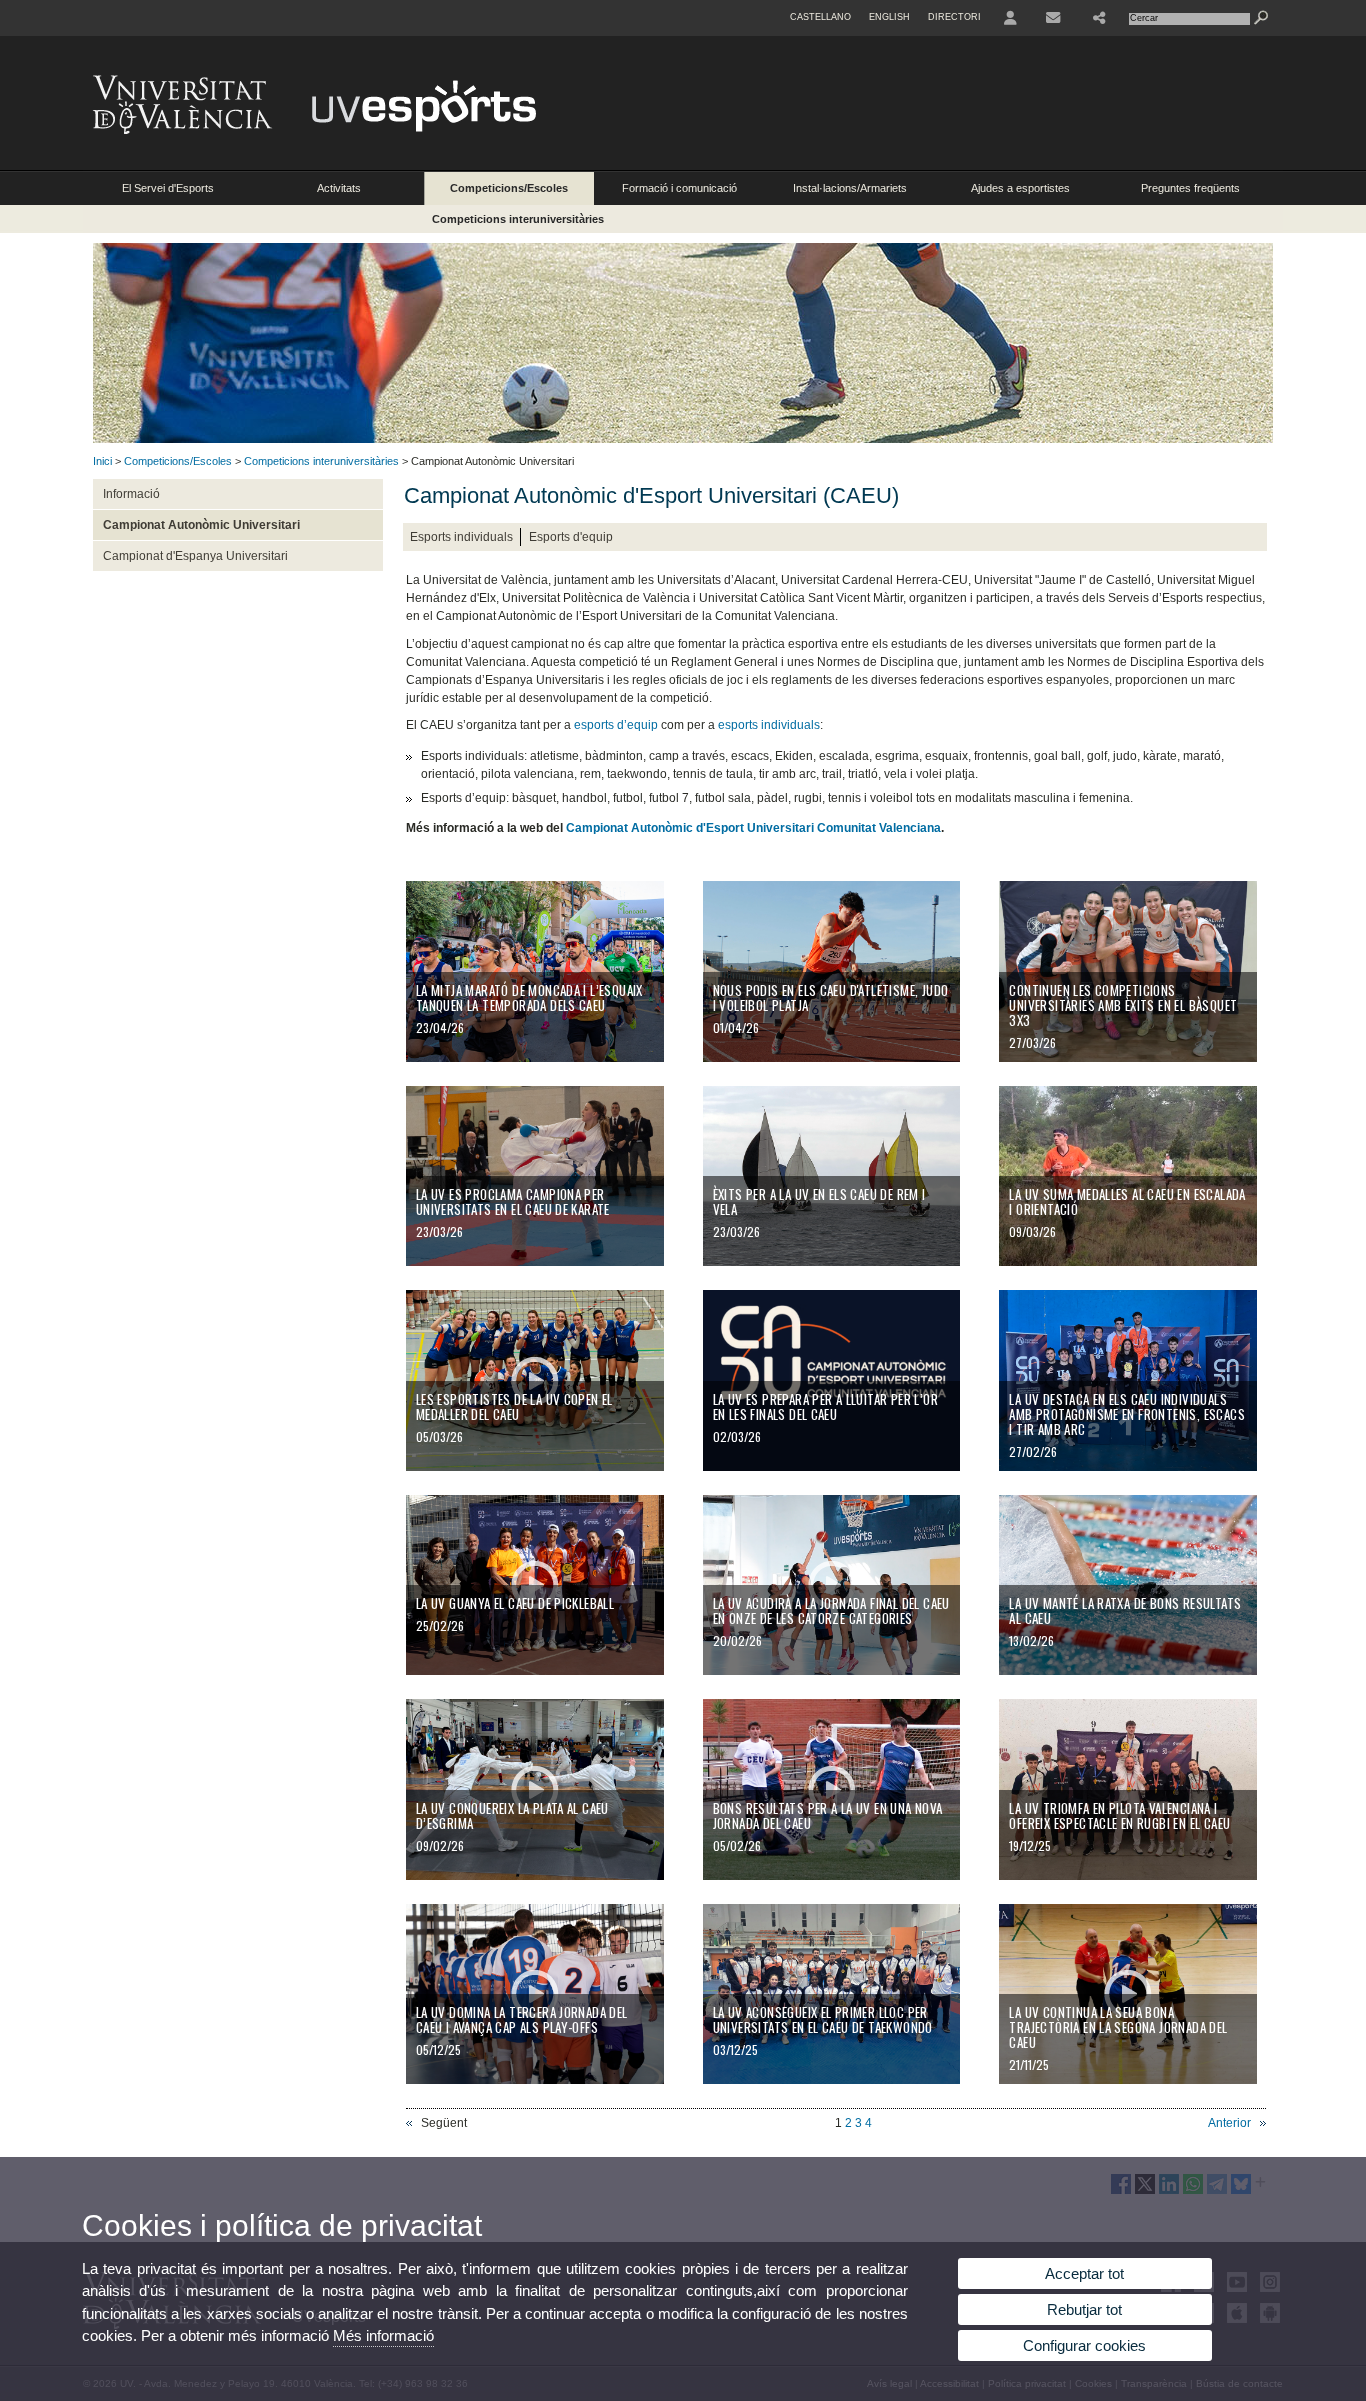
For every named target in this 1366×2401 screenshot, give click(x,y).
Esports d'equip (571, 537)
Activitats (339, 188)
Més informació (383, 2335)
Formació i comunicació (679, 188)
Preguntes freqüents (1190, 188)
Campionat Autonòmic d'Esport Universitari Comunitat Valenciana (753, 828)
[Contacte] (1055, 18)
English (889, 17)
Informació (131, 494)
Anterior (1229, 2123)
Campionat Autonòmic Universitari (201, 525)
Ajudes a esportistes (1020, 188)
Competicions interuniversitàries (518, 219)
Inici (102, 461)
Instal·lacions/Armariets (850, 188)
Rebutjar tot (1084, 2309)
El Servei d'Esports (168, 188)
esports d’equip (616, 725)
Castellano (820, 17)
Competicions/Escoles (509, 188)
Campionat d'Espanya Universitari (195, 556)
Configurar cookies (1084, 2345)
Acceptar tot (1084, 2273)
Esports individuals (461, 537)
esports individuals (767, 725)
